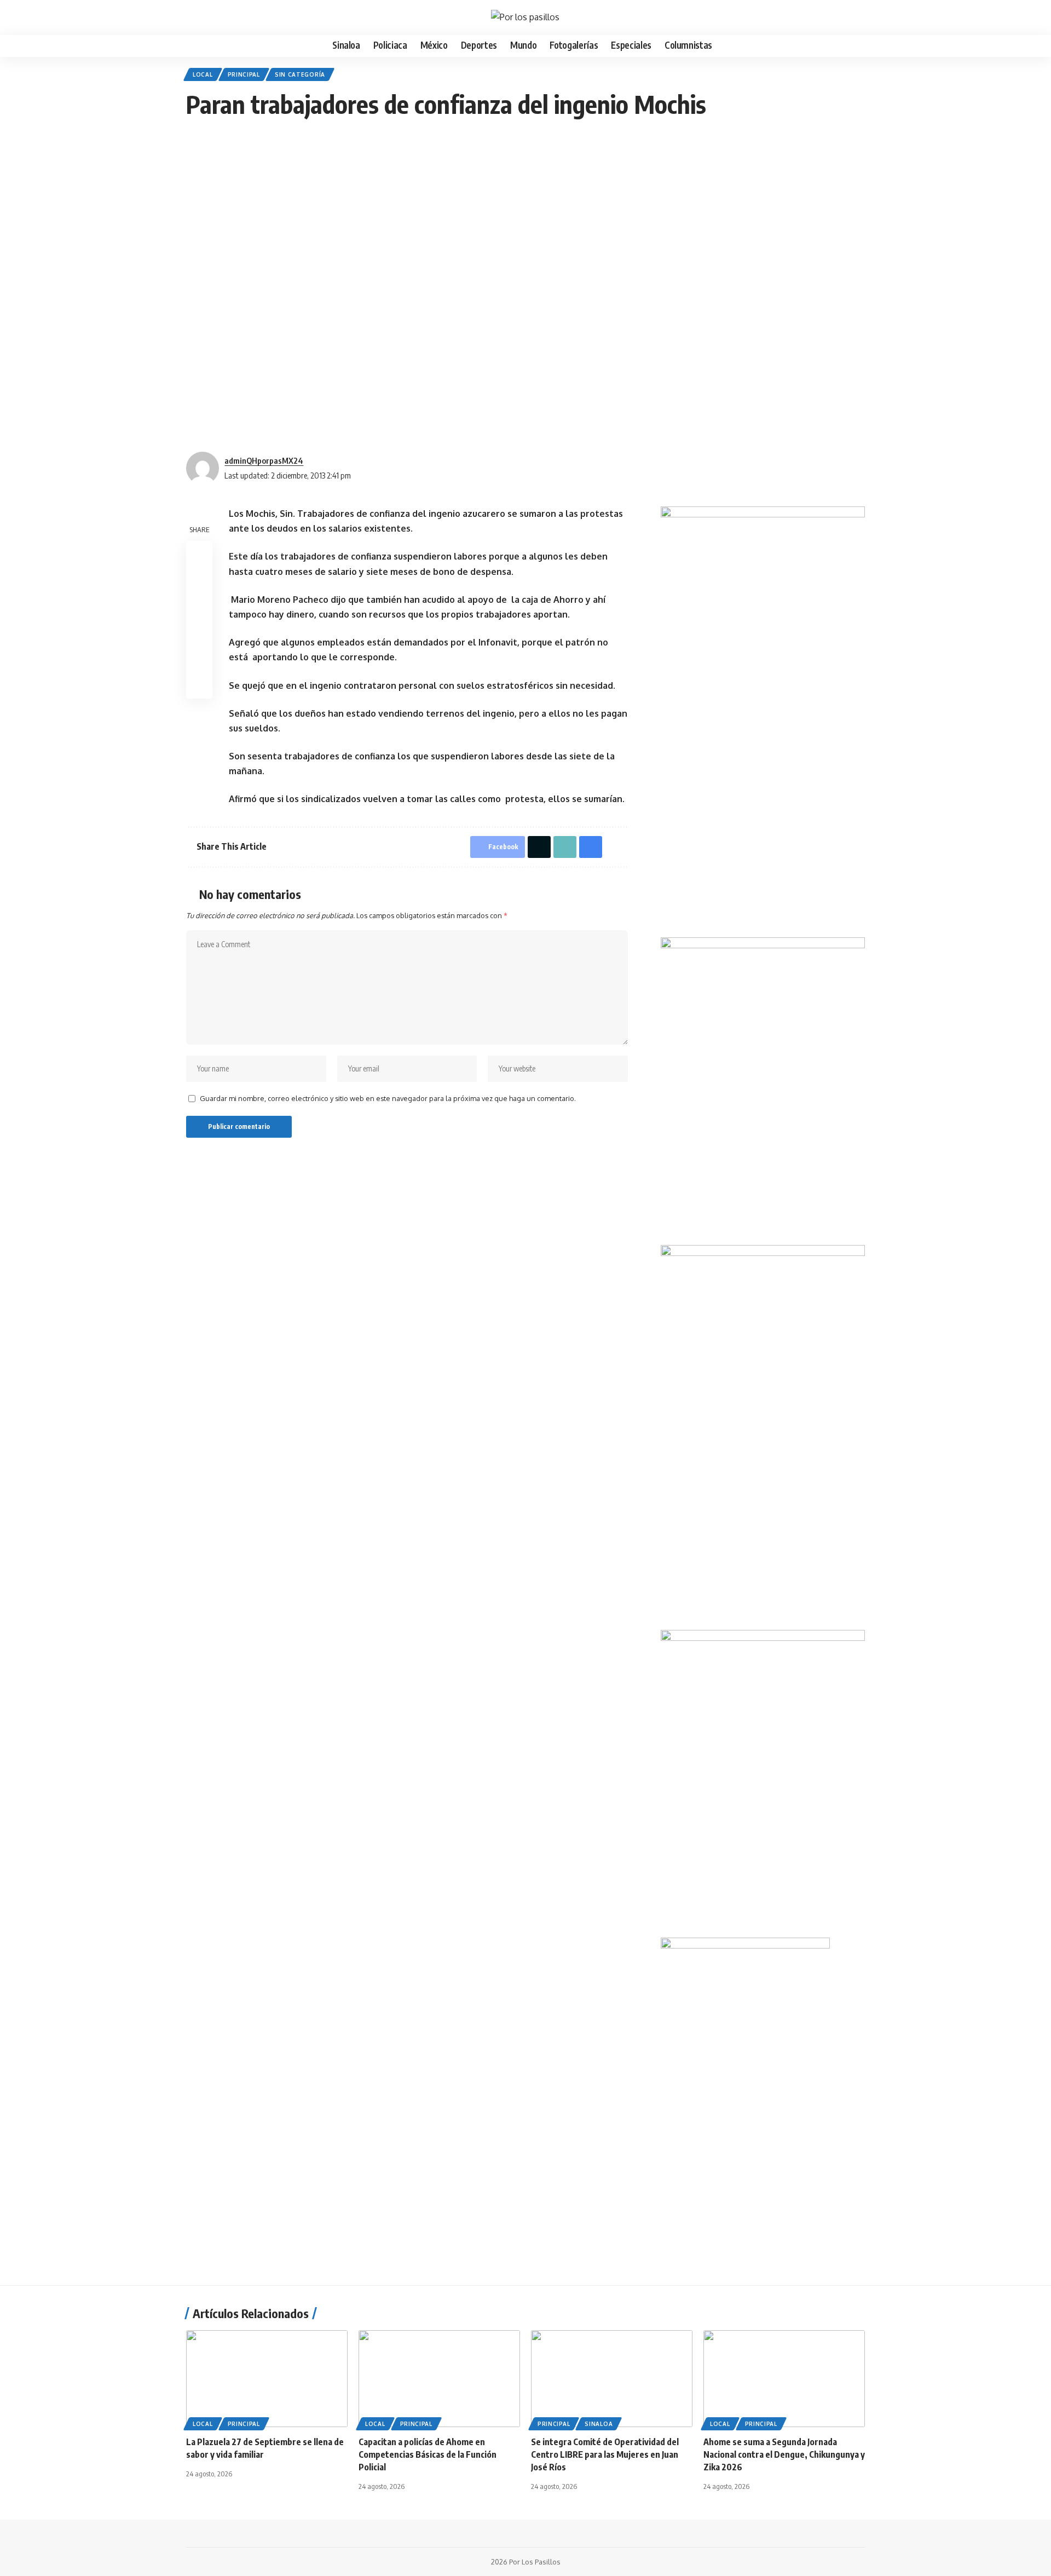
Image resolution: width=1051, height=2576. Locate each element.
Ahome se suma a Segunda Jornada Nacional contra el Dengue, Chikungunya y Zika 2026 (784, 2454)
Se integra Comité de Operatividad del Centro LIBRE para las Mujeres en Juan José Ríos (605, 2454)
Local (203, 74)
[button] (193, 18)
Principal (244, 74)
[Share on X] (199, 580)
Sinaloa (599, 2424)
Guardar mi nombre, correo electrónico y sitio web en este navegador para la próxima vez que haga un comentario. (388, 1098)
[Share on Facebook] (199, 554)
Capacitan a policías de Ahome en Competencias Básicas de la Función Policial (428, 2454)
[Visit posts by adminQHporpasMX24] (203, 468)
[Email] (199, 607)
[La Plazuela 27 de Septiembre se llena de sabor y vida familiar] (267, 2379)
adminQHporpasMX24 (264, 460)
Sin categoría (300, 74)
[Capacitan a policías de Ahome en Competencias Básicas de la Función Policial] (439, 2379)
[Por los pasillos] (525, 17)
